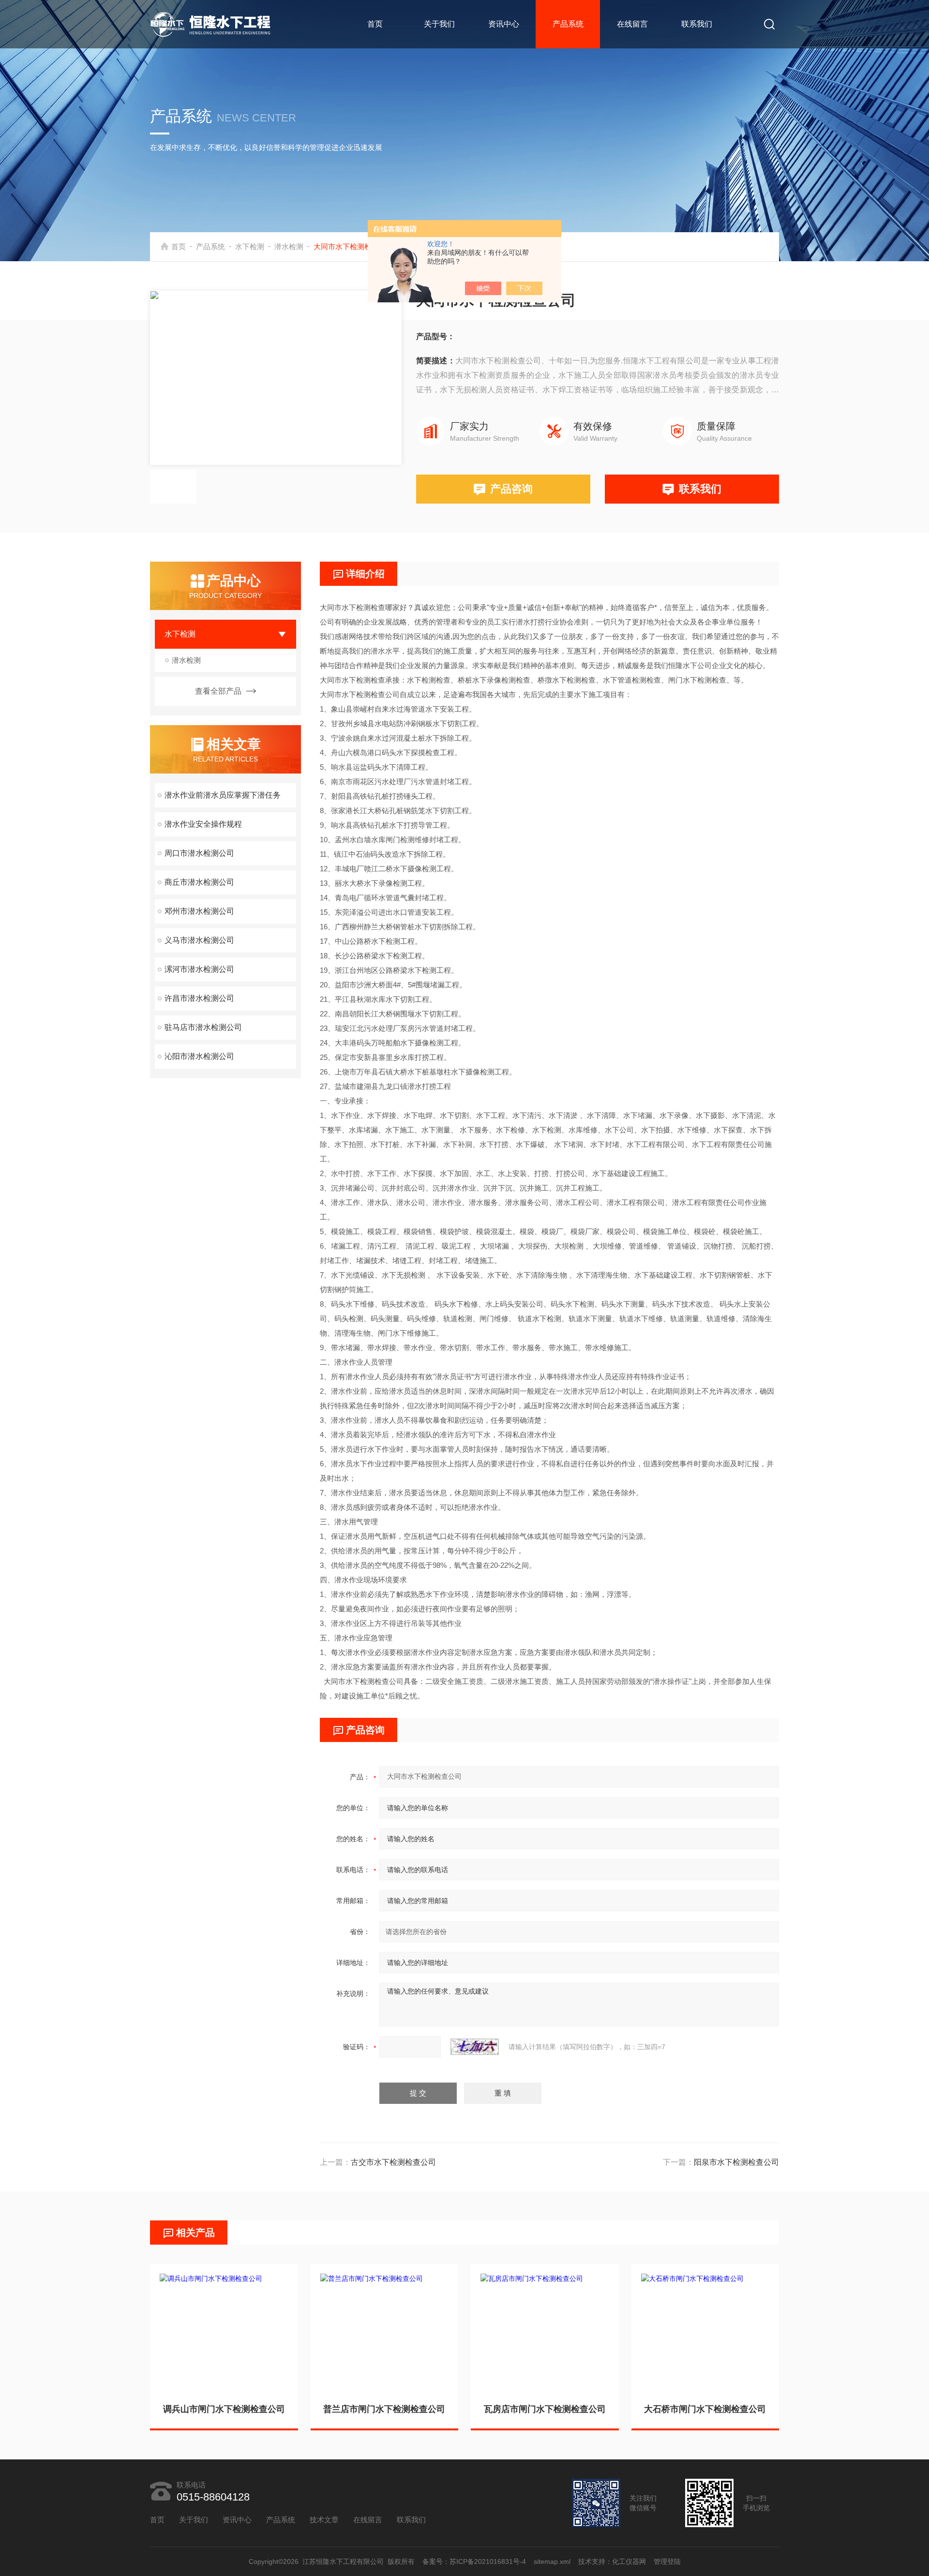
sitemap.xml (552, 2561)
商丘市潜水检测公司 (199, 882)
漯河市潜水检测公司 (199, 969)
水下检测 (250, 246)
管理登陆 (667, 2561)
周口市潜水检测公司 (199, 853)
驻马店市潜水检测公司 (203, 1027)
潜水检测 (289, 246)
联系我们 (697, 24)
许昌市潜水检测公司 (199, 998)
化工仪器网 (629, 2561)
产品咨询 (511, 489)
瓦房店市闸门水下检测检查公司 (545, 2409)
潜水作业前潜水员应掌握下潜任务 (223, 795)
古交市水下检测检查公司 (393, 2162)
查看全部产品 (218, 691)
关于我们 (439, 24)
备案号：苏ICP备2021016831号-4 (474, 2561)
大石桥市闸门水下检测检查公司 (705, 2409)
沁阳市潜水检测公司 (199, 1056)
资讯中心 (504, 24)
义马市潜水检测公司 (199, 940)
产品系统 (568, 24)
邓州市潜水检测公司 (199, 911)
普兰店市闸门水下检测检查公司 (384, 2409)
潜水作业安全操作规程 (203, 824)
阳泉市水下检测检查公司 (736, 2162)
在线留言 (632, 24)
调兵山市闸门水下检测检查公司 (224, 2409)
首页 (375, 24)
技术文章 (324, 2520)
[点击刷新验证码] (475, 2047)
